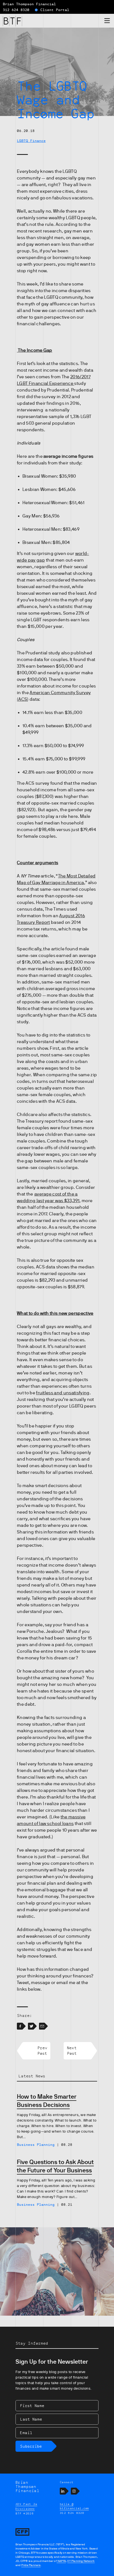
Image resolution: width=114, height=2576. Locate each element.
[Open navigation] (107, 22)
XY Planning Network (81, 2561)
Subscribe (31, 2446)
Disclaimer (25, 2509)
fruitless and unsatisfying (63, 1393)
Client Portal (55, 10)
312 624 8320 (16, 10)
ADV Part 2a (26, 2504)
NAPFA (61, 2561)
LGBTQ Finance (31, 141)
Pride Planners (31, 2565)
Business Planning (36, 2145)
